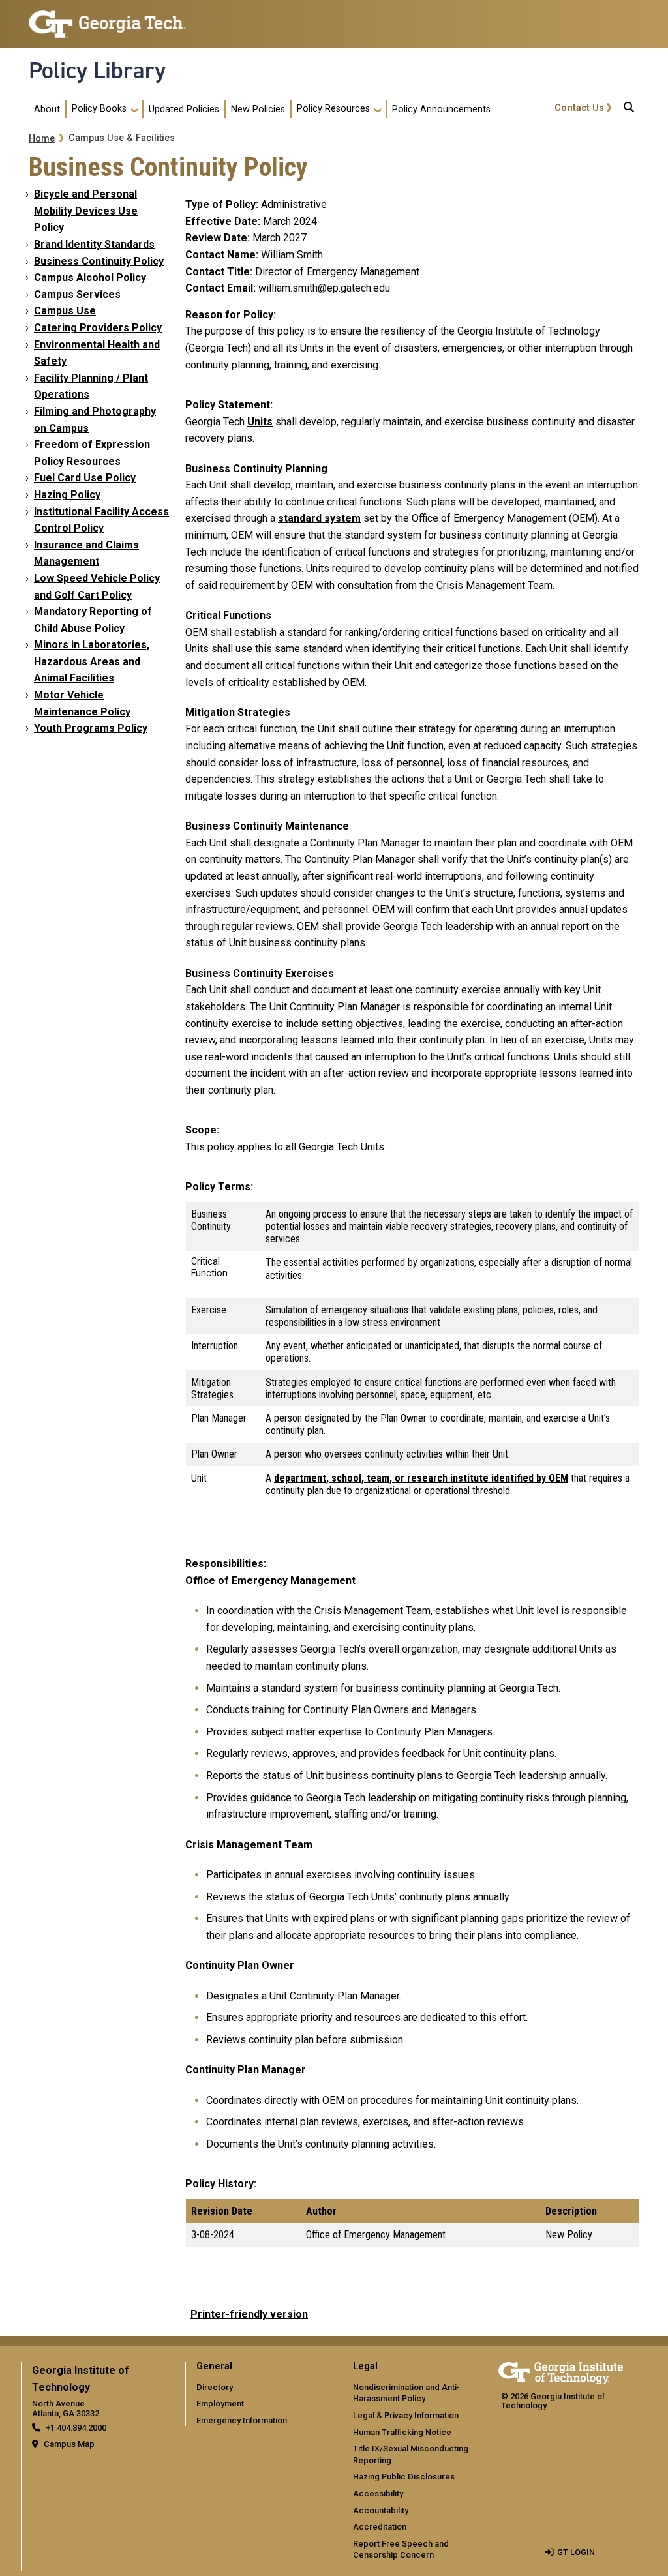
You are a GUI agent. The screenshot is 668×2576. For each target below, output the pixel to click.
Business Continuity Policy (99, 261)
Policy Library (97, 70)
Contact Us (579, 108)
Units (260, 422)
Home (42, 139)
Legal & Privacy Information (406, 2415)
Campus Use (65, 311)
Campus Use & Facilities (122, 138)
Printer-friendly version (249, 2314)
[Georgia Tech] (561, 2371)
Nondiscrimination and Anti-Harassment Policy (406, 2393)
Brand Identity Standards (94, 244)
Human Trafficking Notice (402, 2432)
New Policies (258, 109)
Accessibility (378, 2494)
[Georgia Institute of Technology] (107, 19)
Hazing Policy (67, 495)
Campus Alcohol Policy (90, 277)
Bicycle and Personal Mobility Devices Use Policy (86, 211)
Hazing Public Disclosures (404, 2477)
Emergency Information (242, 2420)
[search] (629, 110)
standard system (319, 518)
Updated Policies (184, 109)
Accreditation (380, 2527)
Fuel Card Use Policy (85, 478)
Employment (220, 2404)
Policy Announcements (441, 109)
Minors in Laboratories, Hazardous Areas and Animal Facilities (92, 661)
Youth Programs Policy (91, 728)
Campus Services (77, 294)
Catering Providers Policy (98, 328)
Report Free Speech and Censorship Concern (401, 2550)
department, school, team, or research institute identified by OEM (421, 1478)
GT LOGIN (576, 2552)
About (47, 109)
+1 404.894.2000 (76, 2428)
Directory (215, 2387)
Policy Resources (333, 109)
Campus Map (69, 2444)
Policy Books (99, 109)
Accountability (381, 2510)
